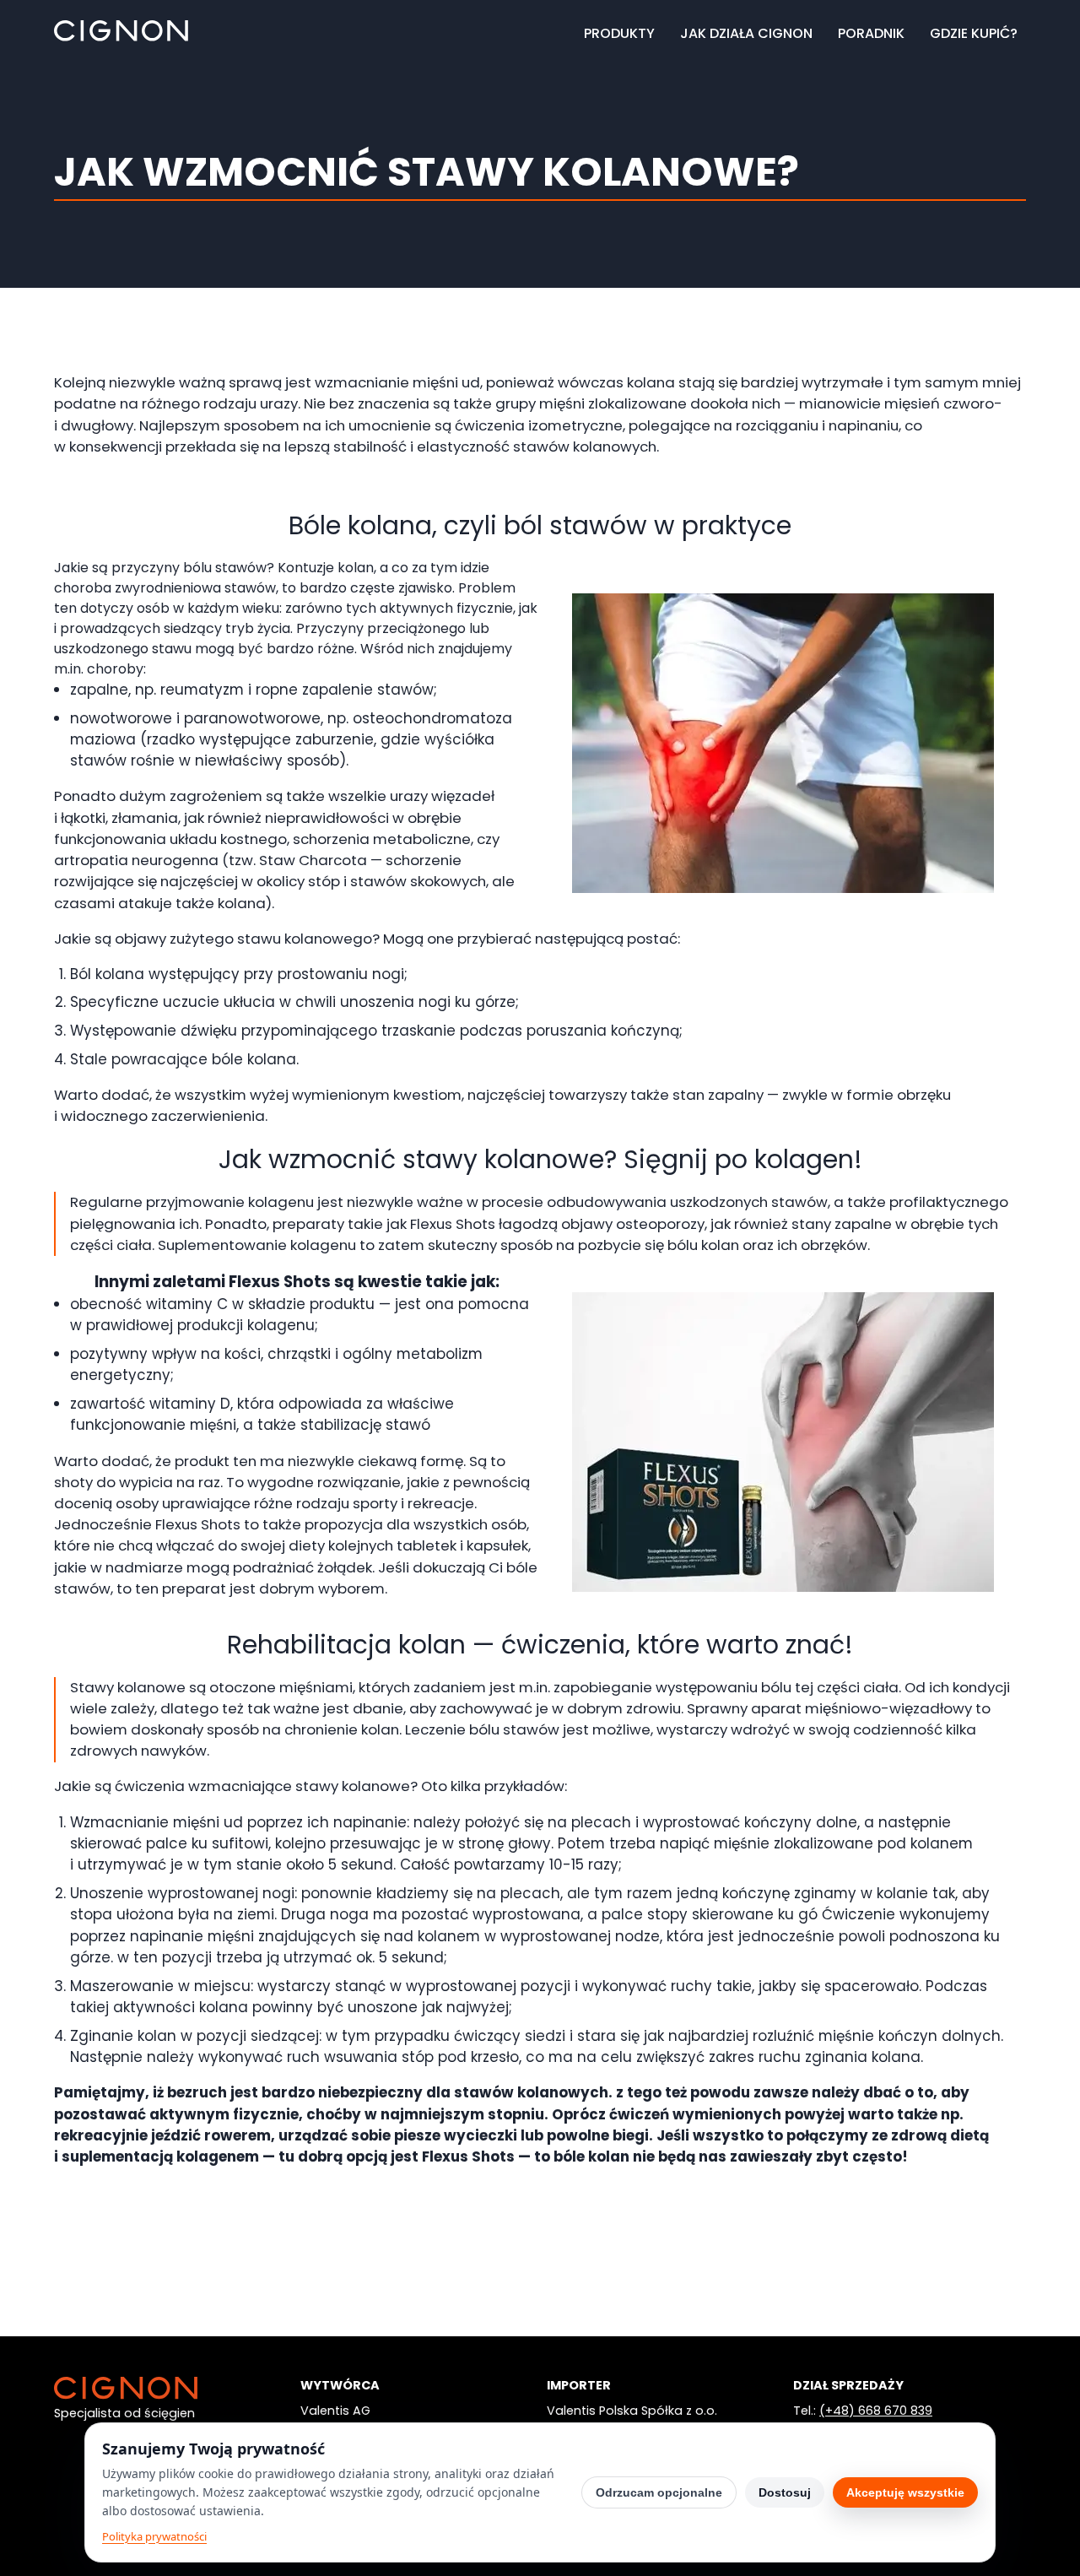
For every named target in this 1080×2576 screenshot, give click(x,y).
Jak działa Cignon (746, 33)
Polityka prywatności (154, 2536)
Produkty (619, 33)
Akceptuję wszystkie (905, 2492)
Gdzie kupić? (974, 33)
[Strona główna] (121, 37)
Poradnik (871, 33)
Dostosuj (785, 2492)
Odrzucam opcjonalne (659, 2492)
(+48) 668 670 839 (876, 2411)
